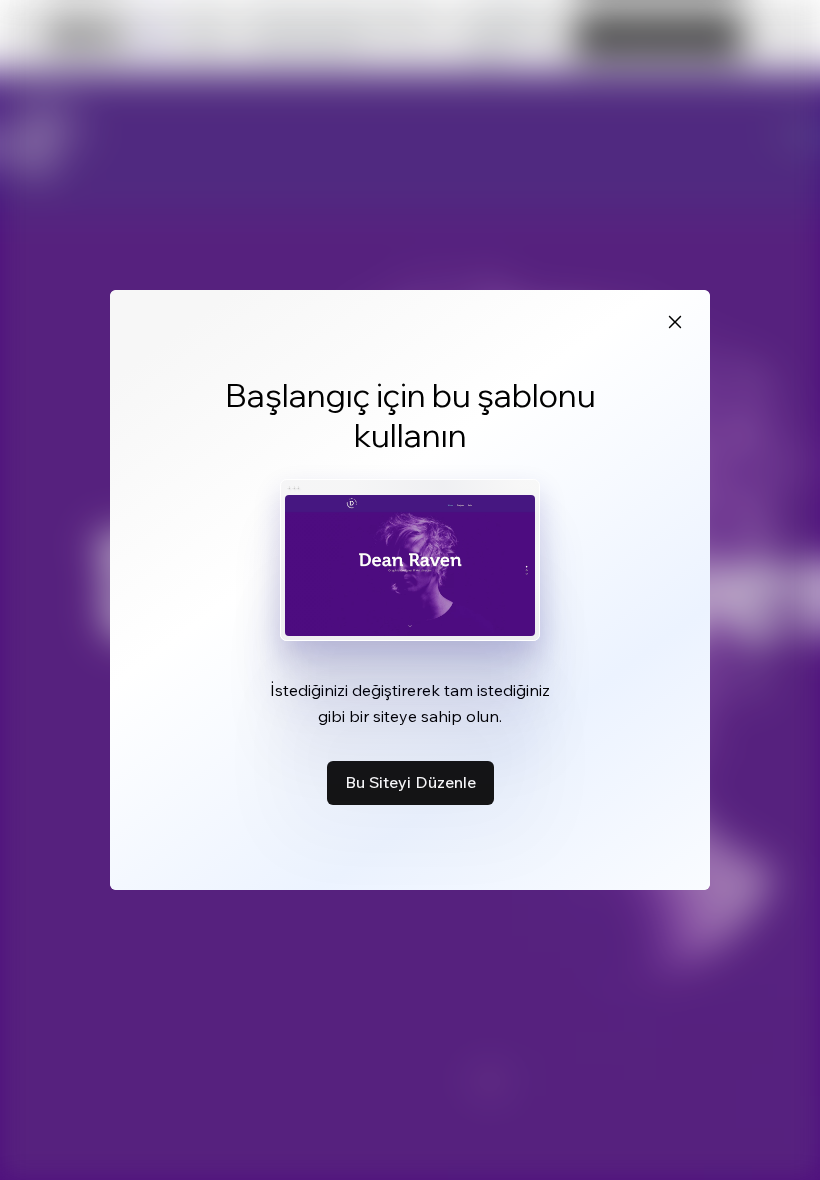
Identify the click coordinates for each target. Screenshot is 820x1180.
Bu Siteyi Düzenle (410, 782)
